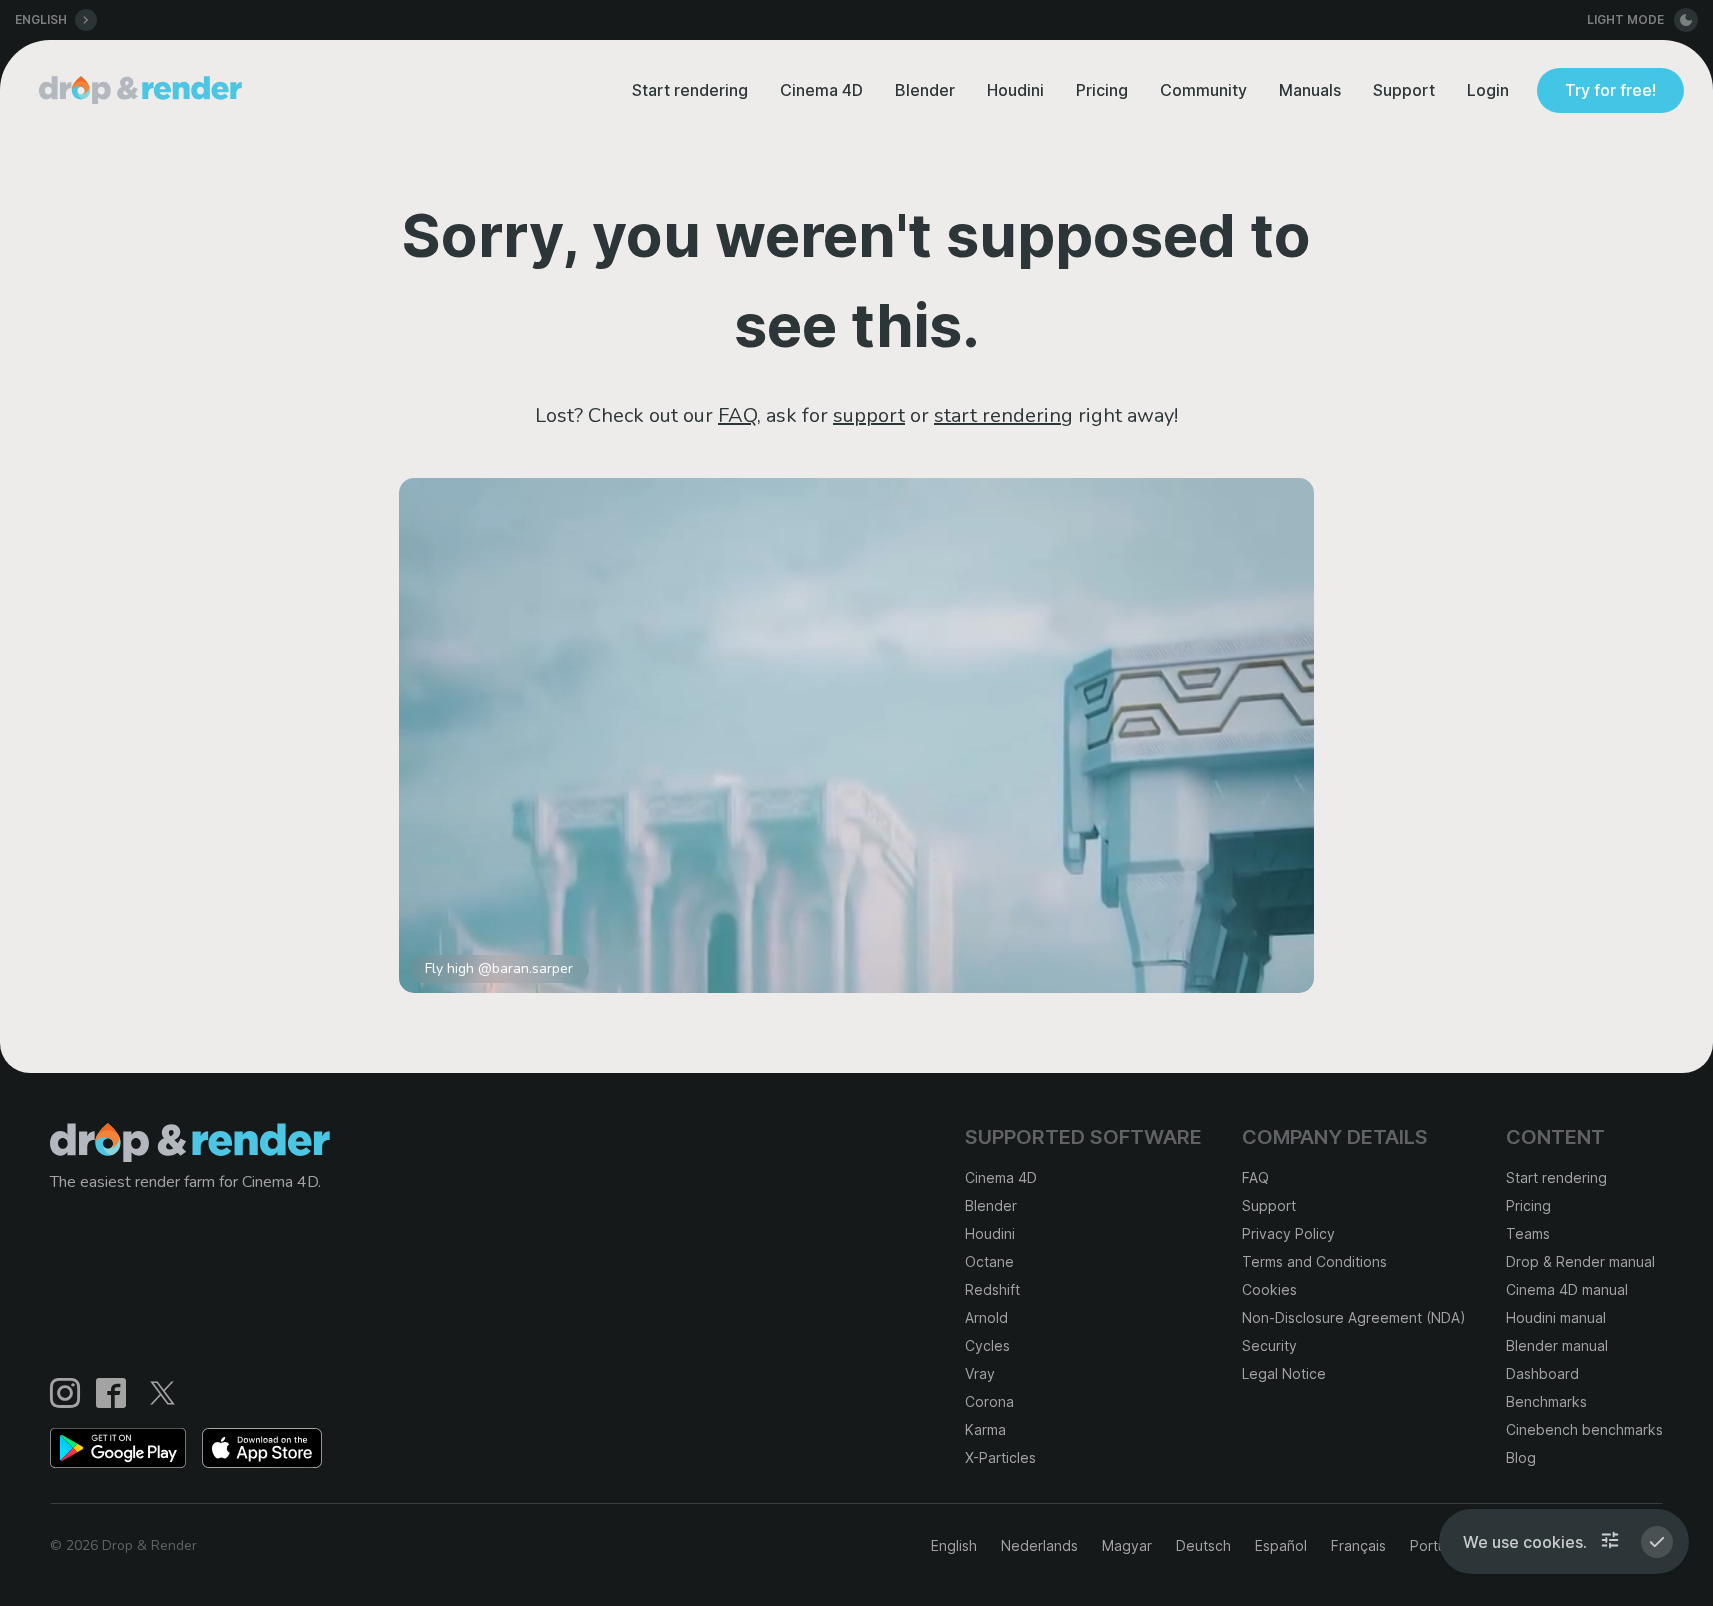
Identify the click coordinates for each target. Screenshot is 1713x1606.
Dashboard (1542, 1373)
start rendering (1003, 415)
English (954, 1545)
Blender (925, 90)
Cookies (1269, 1289)
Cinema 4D (821, 90)
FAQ (737, 415)
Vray (980, 1373)
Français (1358, 1545)
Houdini (1015, 90)
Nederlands (1039, 1545)
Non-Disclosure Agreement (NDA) (1354, 1317)
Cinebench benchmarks (1584, 1429)
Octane (989, 1261)
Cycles (987, 1345)
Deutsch (1203, 1545)
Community (1203, 90)
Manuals (1310, 90)
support (869, 415)
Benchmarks (1546, 1401)
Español (1281, 1545)
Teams (1528, 1233)
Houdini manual (1556, 1317)
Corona (989, 1401)
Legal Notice (1284, 1373)
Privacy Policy (1288, 1233)
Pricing (1102, 90)
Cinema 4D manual (1567, 1289)
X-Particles (1000, 1457)
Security (1269, 1345)
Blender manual (1557, 1345)
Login (1488, 90)
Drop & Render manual (1580, 1261)
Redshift (992, 1289)
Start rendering (690, 90)
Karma (985, 1429)
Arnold (986, 1317)
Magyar (1127, 1545)
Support (1404, 90)
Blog (1521, 1457)
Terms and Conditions (1314, 1261)
